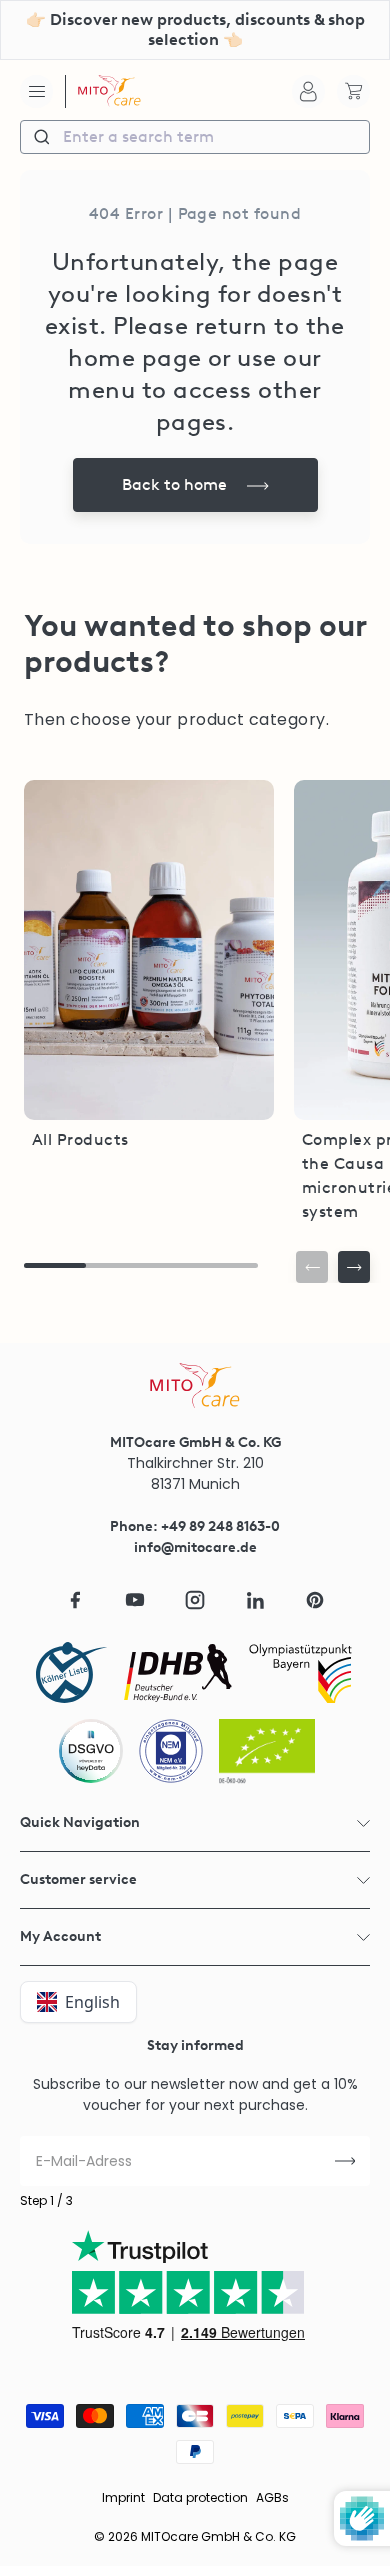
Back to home (174, 484)
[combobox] (195, 137)
